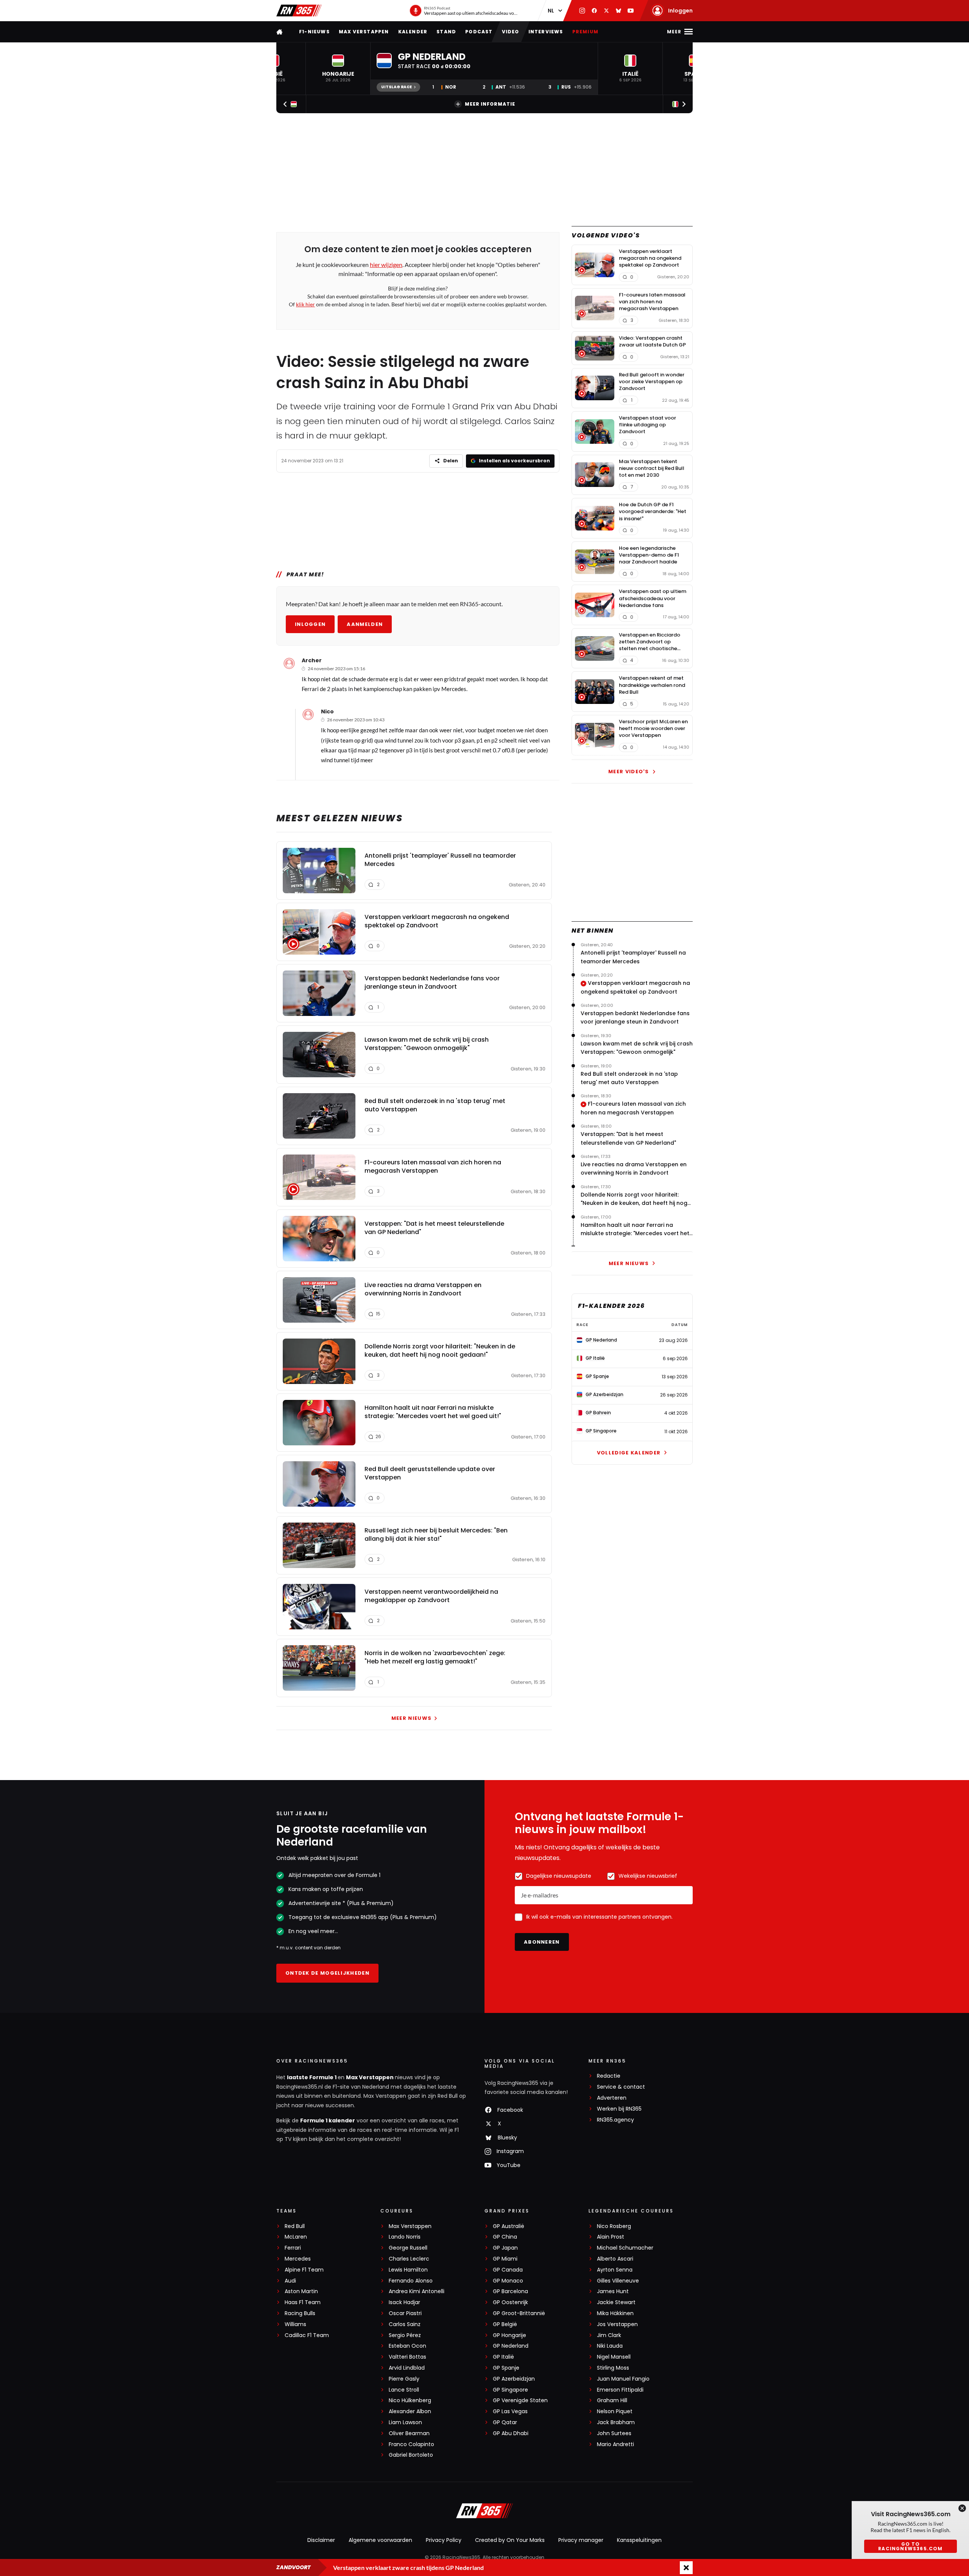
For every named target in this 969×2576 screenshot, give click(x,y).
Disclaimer (321, 2540)
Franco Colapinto (411, 2444)
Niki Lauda (610, 2346)
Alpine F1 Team (304, 2270)
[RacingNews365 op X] (606, 11)
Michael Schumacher (625, 2248)
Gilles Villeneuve (618, 2281)
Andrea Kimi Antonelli (417, 2291)
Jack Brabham (616, 2422)
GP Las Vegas (510, 2411)
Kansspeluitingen (639, 2540)
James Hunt (613, 2291)
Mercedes (298, 2259)
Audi (290, 2281)
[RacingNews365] (299, 11)
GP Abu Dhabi (511, 2433)
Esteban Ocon (407, 2346)
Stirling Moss (613, 2368)
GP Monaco (508, 2281)
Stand (446, 32)
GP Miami (505, 2259)
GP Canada (508, 2270)
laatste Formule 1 (312, 2077)
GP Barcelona (510, 2291)
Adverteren (612, 2098)
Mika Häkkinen (615, 2313)
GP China (505, 2237)
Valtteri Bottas (407, 2357)
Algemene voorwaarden (380, 2540)
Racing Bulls (300, 2313)
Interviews (546, 32)
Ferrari (293, 2248)
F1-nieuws (314, 32)
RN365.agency (615, 2120)
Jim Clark (609, 2335)
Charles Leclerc (409, 2259)
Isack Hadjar (404, 2302)
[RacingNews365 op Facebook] (594, 11)
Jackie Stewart (616, 2302)
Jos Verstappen (617, 2324)
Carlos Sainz (405, 2324)
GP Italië (503, 2357)
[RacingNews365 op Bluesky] (618, 11)
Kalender (413, 32)
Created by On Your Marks (510, 2540)
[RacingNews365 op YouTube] (631, 11)
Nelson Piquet (615, 2411)
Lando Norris (405, 2237)
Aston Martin (301, 2291)
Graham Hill (612, 2400)
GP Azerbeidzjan (514, 2379)
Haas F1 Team (303, 2302)
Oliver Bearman (409, 2433)
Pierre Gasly (404, 2379)
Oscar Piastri (405, 2313)
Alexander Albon (410, 2411)
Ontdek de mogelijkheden (327, 1973)
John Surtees (614, 2433)
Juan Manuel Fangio (623, 2379)
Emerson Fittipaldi (620, 2390)
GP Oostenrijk (510, 2302)
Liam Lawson (405, 2422)
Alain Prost (611, 2237)
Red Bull (295, 2226)
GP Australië (509, 2226)
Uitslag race (396, 87)
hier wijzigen (386, 264)
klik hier (305, 304)
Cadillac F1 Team (307, 2335)
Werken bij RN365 (619, 2109)
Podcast (479, 32)
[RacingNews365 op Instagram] (582, 11)
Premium (585, 32)
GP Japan (505, 2248)
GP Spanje (506, 2368)
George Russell (408, 2248)
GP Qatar (505, 2422)
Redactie (609, 2076)
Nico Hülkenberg (410, 2400)
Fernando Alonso (411, 2281)
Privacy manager (581, 2540)
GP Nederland (511, 2346)
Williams (295, 2324)
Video (511, 32)
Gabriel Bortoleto (411, 2455)
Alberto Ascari (615, 2259)
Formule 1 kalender (328, 2120)
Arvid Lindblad (407, 2368)
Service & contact (621, 2087)
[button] (338, 69)
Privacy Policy (444, 2540)
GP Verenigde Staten (520, 2400)
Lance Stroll (404, 2390)
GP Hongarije (509, 2335)
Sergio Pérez (405, 2335)
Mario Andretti (615, 2444)
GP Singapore (510, 2390)
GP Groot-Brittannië (519, 2313)
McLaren (296, 2237)
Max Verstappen (364, 32)
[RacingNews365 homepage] (280, 32)
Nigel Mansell (614, 2357)
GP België (505, 2324)
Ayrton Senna (615, 2270)
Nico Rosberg (614, 2226)
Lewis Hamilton (408, 2270)
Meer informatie (490, 104)
